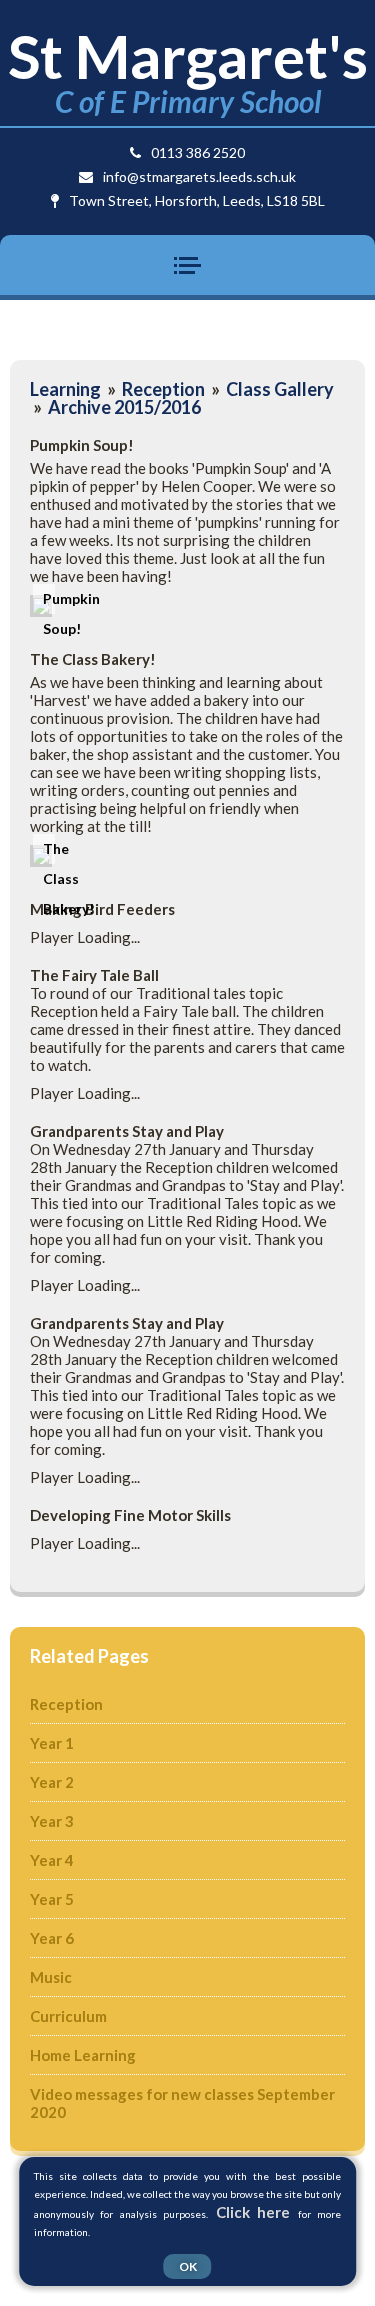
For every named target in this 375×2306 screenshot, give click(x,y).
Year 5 (52, 1899)
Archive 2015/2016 (124, 407)
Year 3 (52, 1821)
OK (188, 2266)
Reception (163, 389)
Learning (65, 389)
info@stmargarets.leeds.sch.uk (199, 176)
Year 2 (52, 1782)
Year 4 (52, 1860)
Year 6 (52, 1938)
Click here (253, 2212)
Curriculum (68, 2016)
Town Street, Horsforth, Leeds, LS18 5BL (197, 200)
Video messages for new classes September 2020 (182, 2103)
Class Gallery (280, 389)
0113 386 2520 (198, 152)
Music (51, 1977)
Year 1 (52, 1743)
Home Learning (83, 2055)
